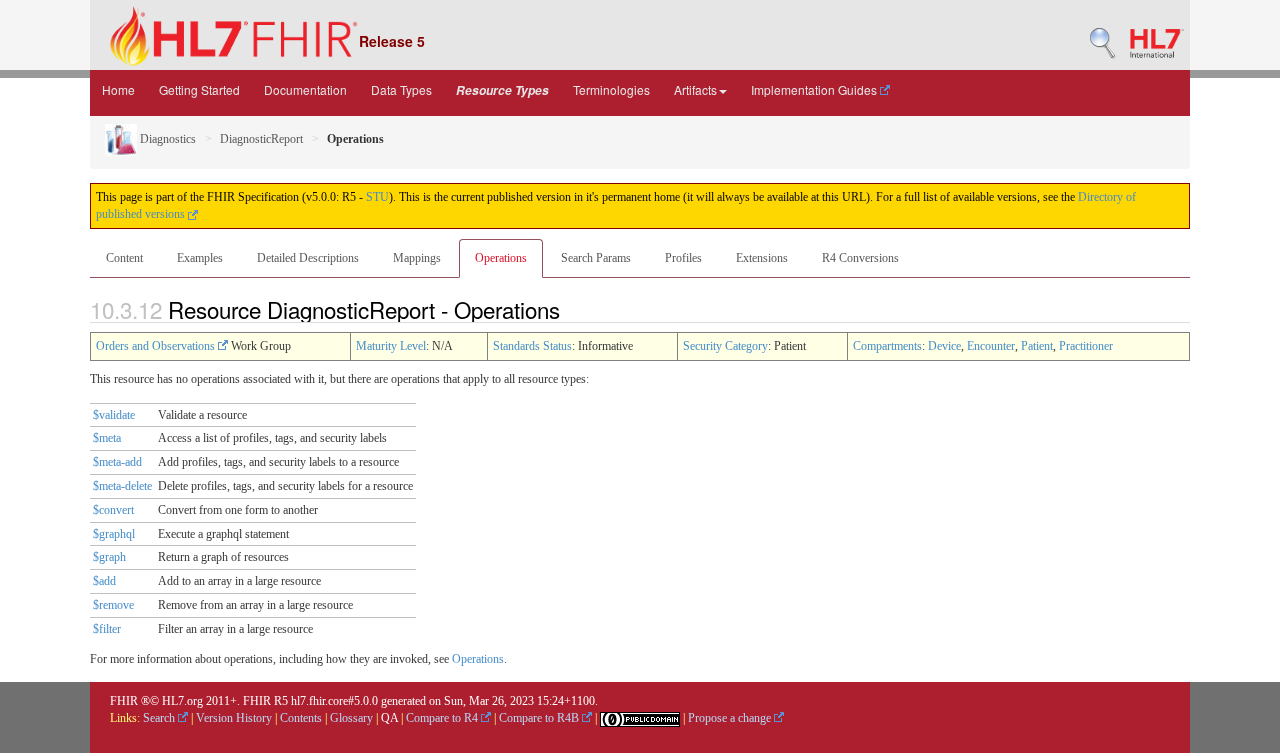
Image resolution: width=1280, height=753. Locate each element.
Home (118, 89)
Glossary (351, 718)
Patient (1037, 346)
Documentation (305, 89)
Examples (200, 258)
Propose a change (731, 718)
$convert (113, 510)
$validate (114, 415)
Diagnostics (166, 139)
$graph (109, 557)
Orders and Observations (157, 346)
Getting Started (199, 89)
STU (377, 197)
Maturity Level (391, 346)
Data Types (401, 89)
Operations (501, 258)
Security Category (725, 346)
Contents (301, 718)
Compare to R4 (443, 718)
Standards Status (532, 346)
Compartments (887, 346)
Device (944, 346)
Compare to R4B (540, 718)
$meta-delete (122, 486)
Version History (234, 718)
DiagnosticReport (261, 139)
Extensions (762, 258)
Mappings (417, 258)
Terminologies (611, 89)
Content (124, 258)
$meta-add (117, 462)
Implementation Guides (815, 89)
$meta (107, 438)
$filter (107, 629)
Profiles (683, 258)
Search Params (596, 258)
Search (160, 718)
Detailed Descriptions (308, 258)
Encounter (991, 346)
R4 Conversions (860, 258)
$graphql (114, 534)
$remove (113, 605)
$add (104, 581)
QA (389, 718)
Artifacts (695, 89)
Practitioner (1086, 346)
